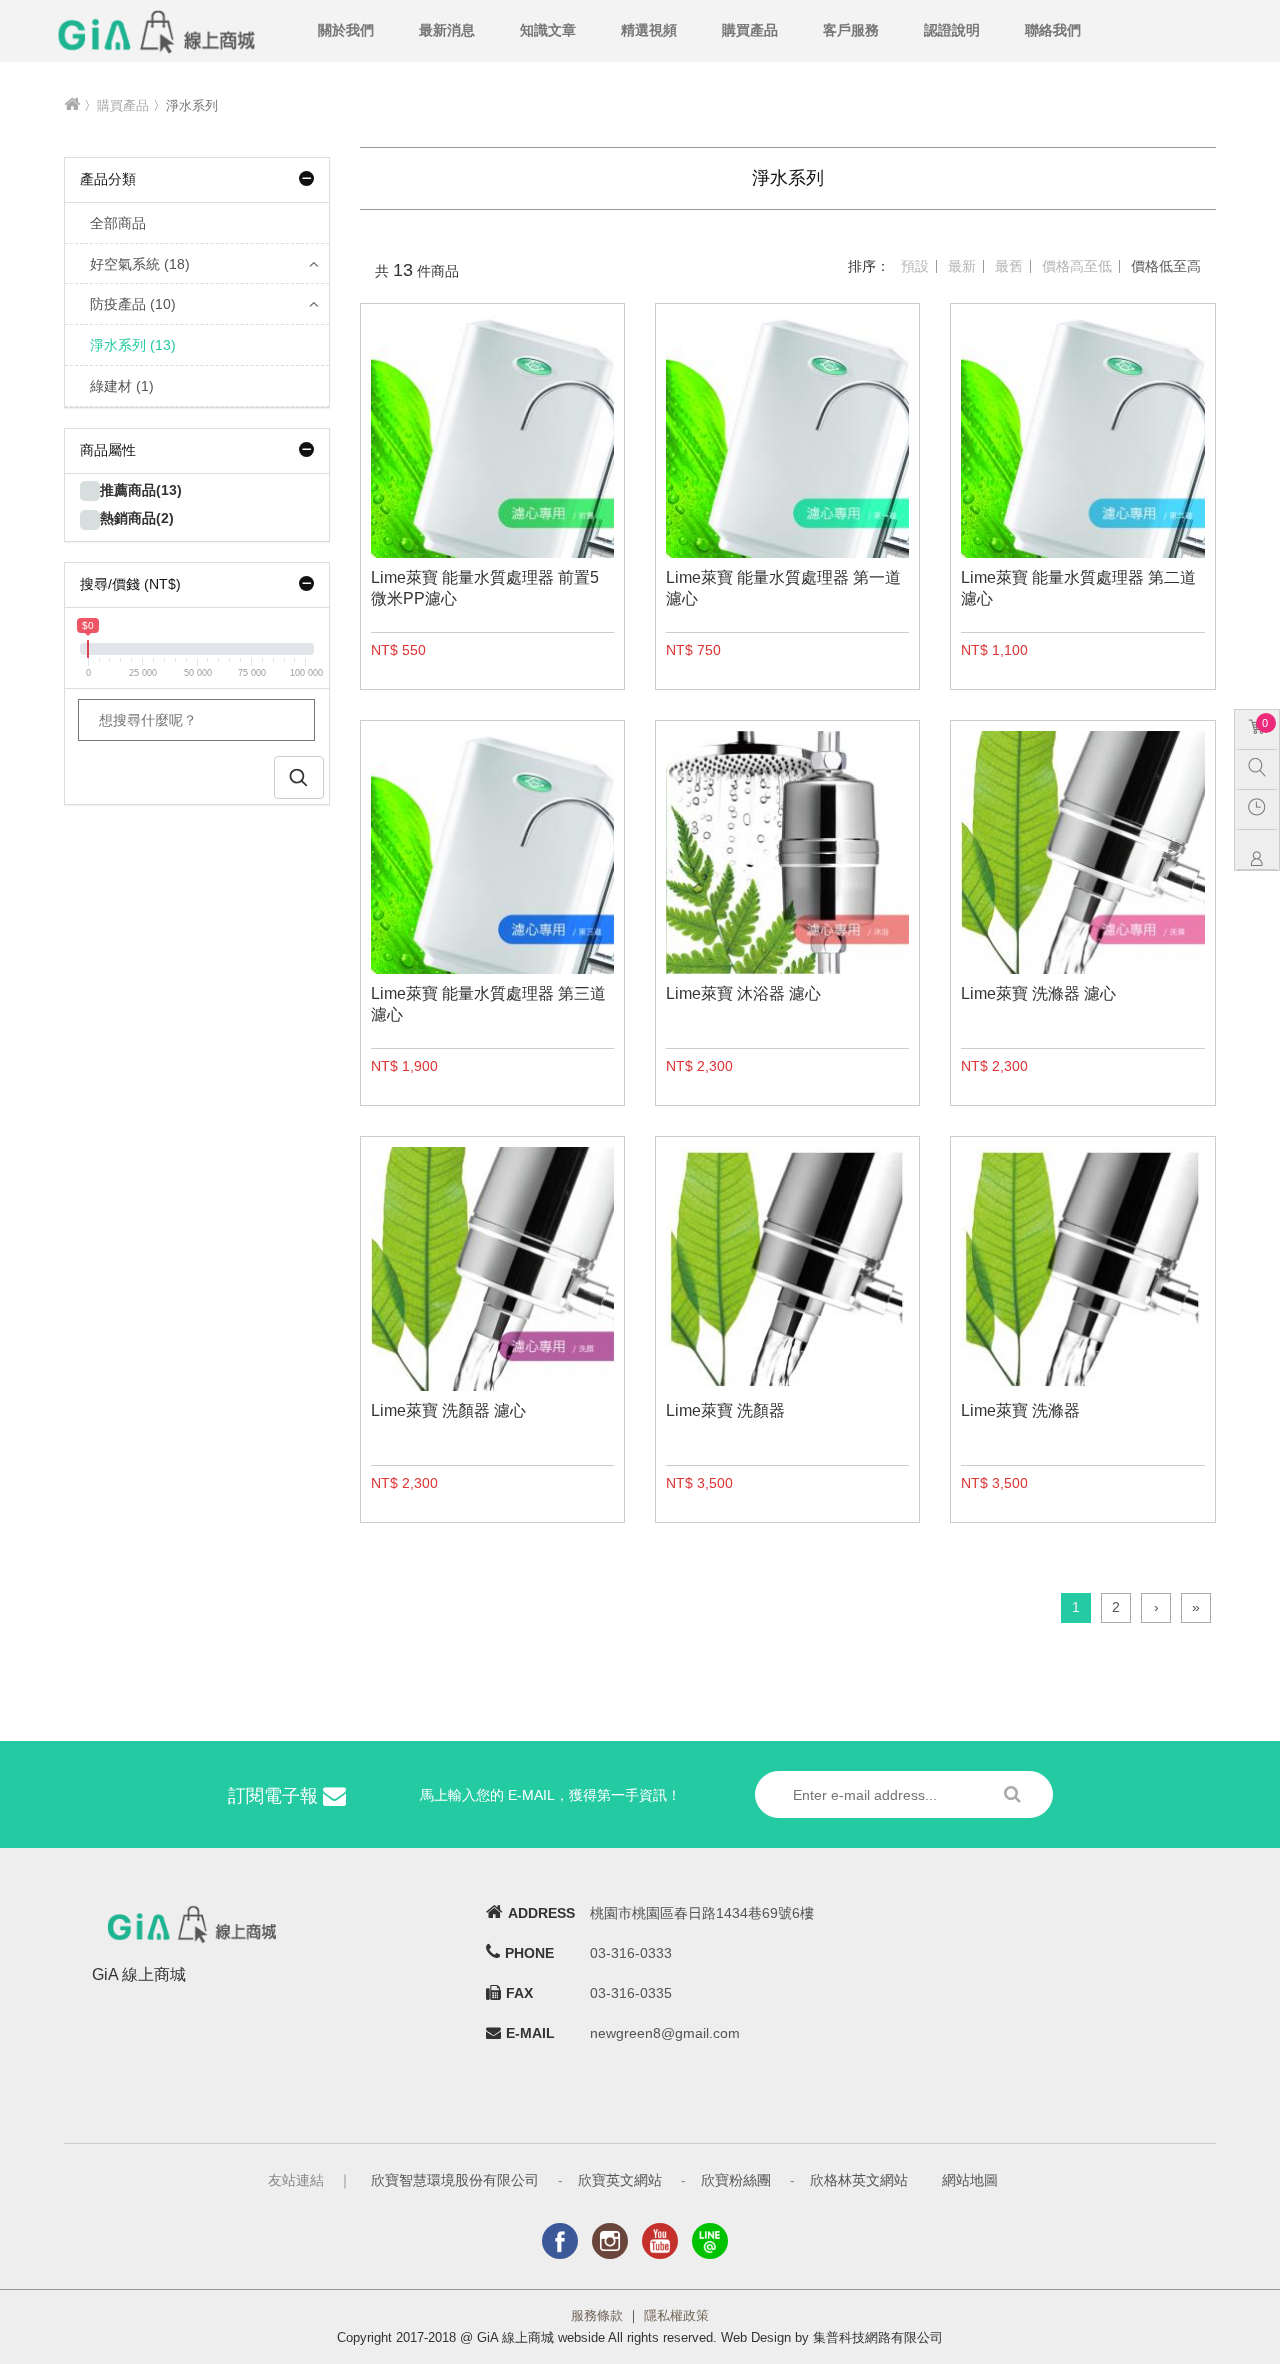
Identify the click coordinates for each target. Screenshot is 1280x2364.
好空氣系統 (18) (140, 264)
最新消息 (447, 30)
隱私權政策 (676, 2315)
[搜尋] (1262, 767)
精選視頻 (649, 30)
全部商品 (118, 223)
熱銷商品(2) (137, 518)
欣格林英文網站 (859, 2180)
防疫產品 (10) (133, 304)
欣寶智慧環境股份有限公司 (455, 2180)
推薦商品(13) (141, 490)
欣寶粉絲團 (736, 2180)
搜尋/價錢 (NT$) (130, 584)
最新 (962, 266)
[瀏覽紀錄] (1262, 807)
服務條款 (597, 2315)
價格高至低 (1077, 266)
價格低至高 (1166, 266)
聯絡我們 (1053, 30)
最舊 (1009, 266)
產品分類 (108, 179)
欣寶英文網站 (620, 2180)
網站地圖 (970, 2180)
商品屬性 (108, 450)
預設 (915, 266)
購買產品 (750, 30)
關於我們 (346, 30)
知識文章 (548, 30)
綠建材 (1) (122, 386)
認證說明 (952, 30)
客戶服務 (851, 30)
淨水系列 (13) (133, 345)
